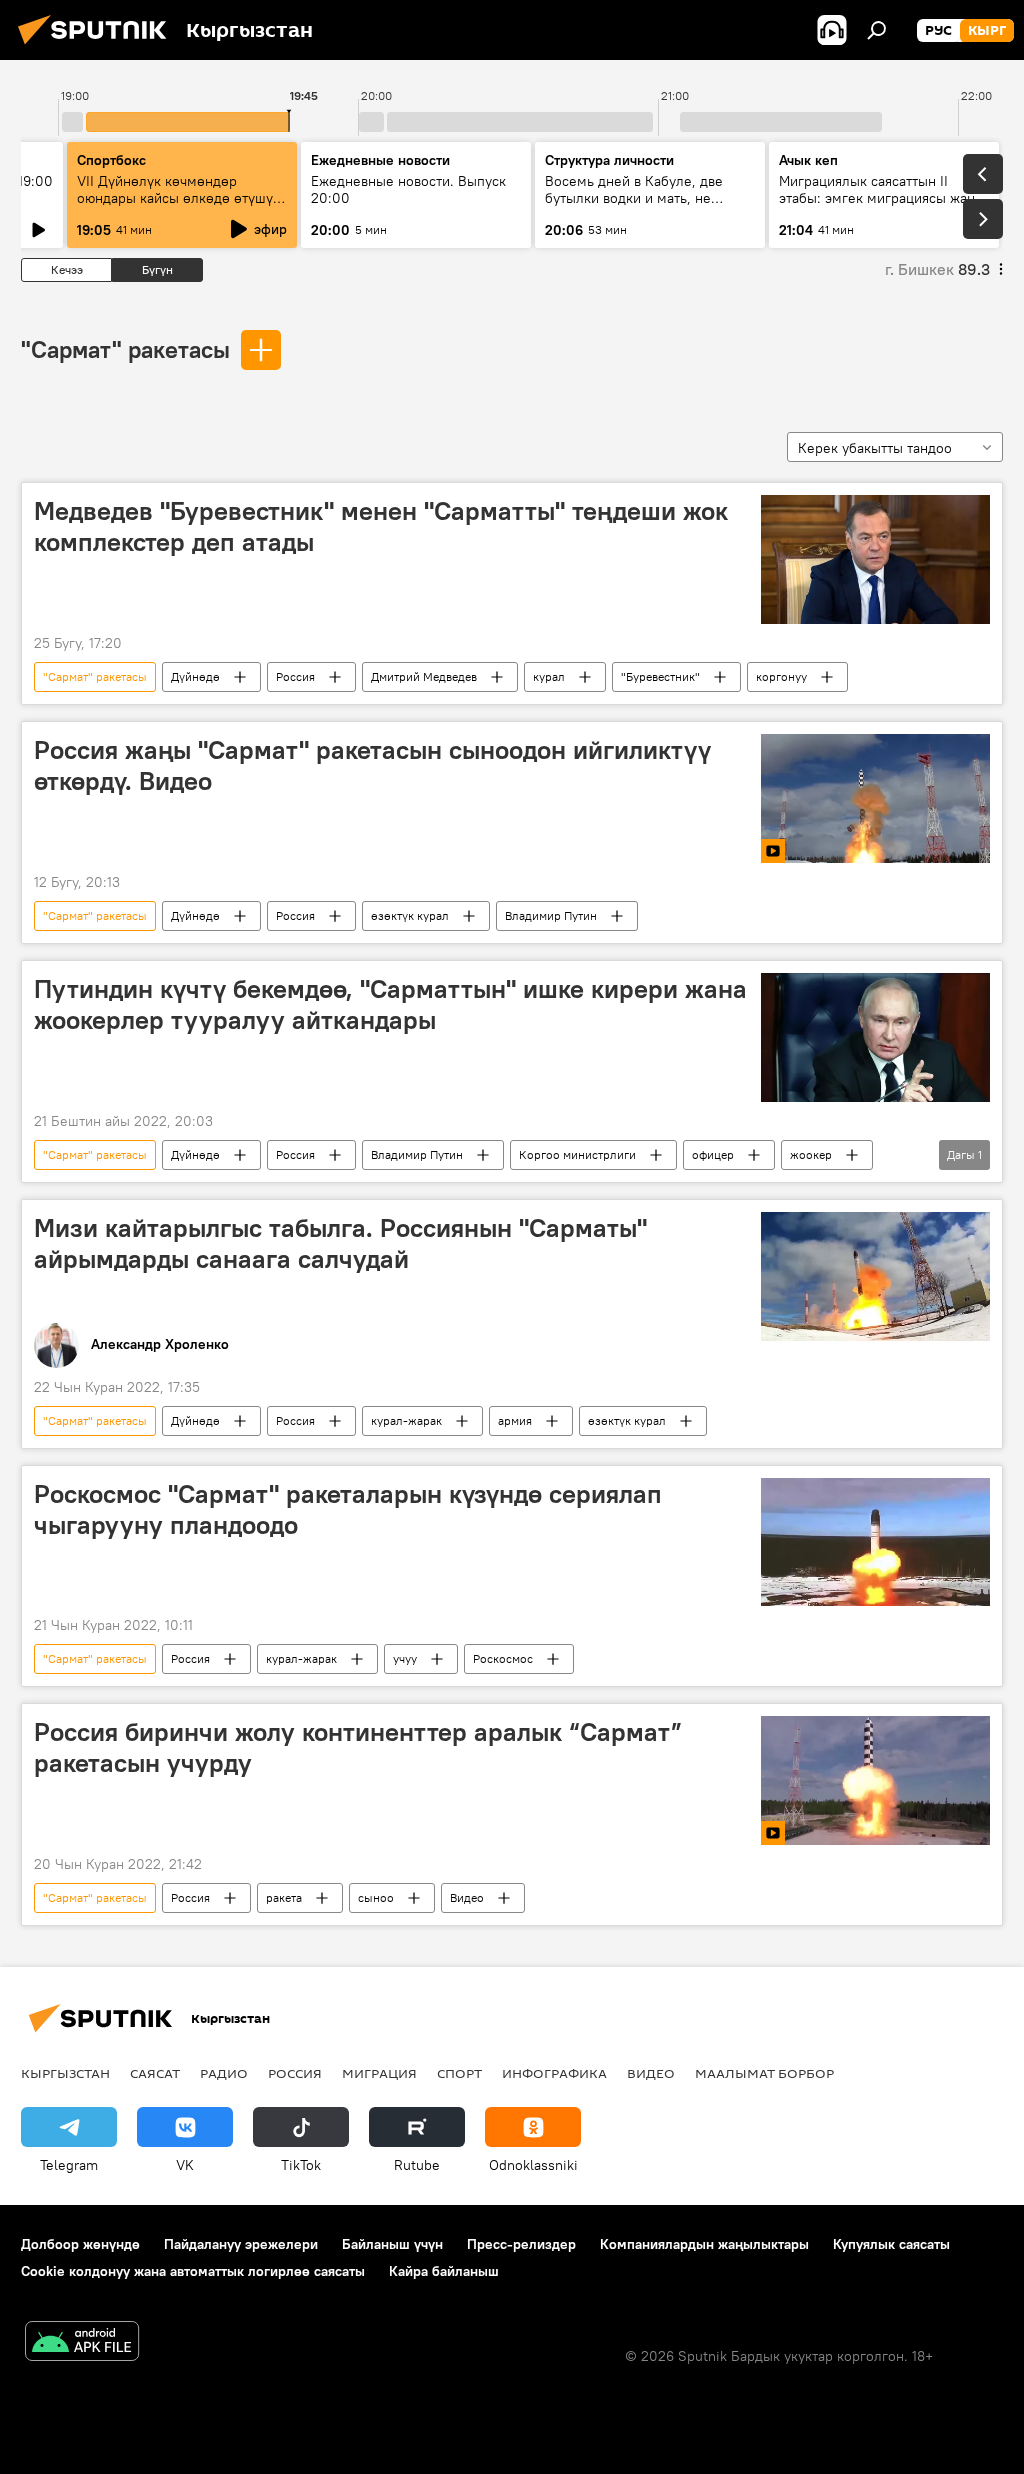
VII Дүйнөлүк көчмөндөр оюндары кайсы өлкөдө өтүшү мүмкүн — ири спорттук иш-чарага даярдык (175, 206)
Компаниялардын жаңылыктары (704, 2244)
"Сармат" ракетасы (125, 349)
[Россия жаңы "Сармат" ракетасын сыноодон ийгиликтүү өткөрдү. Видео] (875, 798)
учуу (405, 1658)
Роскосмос (503, 1658)
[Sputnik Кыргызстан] (98, 47)
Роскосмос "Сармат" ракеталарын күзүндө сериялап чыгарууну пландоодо (348, 1509)
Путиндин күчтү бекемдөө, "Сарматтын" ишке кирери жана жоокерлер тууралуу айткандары (390, 1004)
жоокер (811, 1154)
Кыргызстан (65, 2073)
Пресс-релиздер (521, 2244)
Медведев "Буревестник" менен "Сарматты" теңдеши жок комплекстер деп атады (381, 526)
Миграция (379, 2073)
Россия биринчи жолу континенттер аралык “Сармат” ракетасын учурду (358, 1747)
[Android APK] (82, 2343)
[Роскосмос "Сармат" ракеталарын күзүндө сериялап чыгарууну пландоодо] (875, 1542)
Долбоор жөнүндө (80, 2244)
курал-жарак (406, 1420)
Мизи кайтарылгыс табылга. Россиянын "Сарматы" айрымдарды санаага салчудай (340, 1243)
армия (515, 1420)
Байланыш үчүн (392, 2244)
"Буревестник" (660, 676)
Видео (467, 1897)
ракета (284, 1897)
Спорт (459, 2073)
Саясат (155, 2073)
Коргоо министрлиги (577, 1154)
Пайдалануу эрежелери (241, 2244)
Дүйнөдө (195, 676)
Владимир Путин (551, 915)
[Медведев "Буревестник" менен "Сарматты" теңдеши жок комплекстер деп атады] (875, 559)
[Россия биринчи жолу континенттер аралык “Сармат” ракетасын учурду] (875, 1780)
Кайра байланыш (444, 2271)
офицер (713, 1154)
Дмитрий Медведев (424, 676)
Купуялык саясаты (891, 2244)
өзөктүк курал (410, 915)
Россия (295, 676)
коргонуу (781, 676)
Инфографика (554, 2073)
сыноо (376, 1897)
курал (549, 676)
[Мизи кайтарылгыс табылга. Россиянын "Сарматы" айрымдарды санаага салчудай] (875, 1276)
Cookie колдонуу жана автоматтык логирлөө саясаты (193, 2271)
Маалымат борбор (764, 2073)
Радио (224, 2073)
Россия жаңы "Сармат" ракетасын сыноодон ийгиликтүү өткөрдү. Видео (372, 765)
